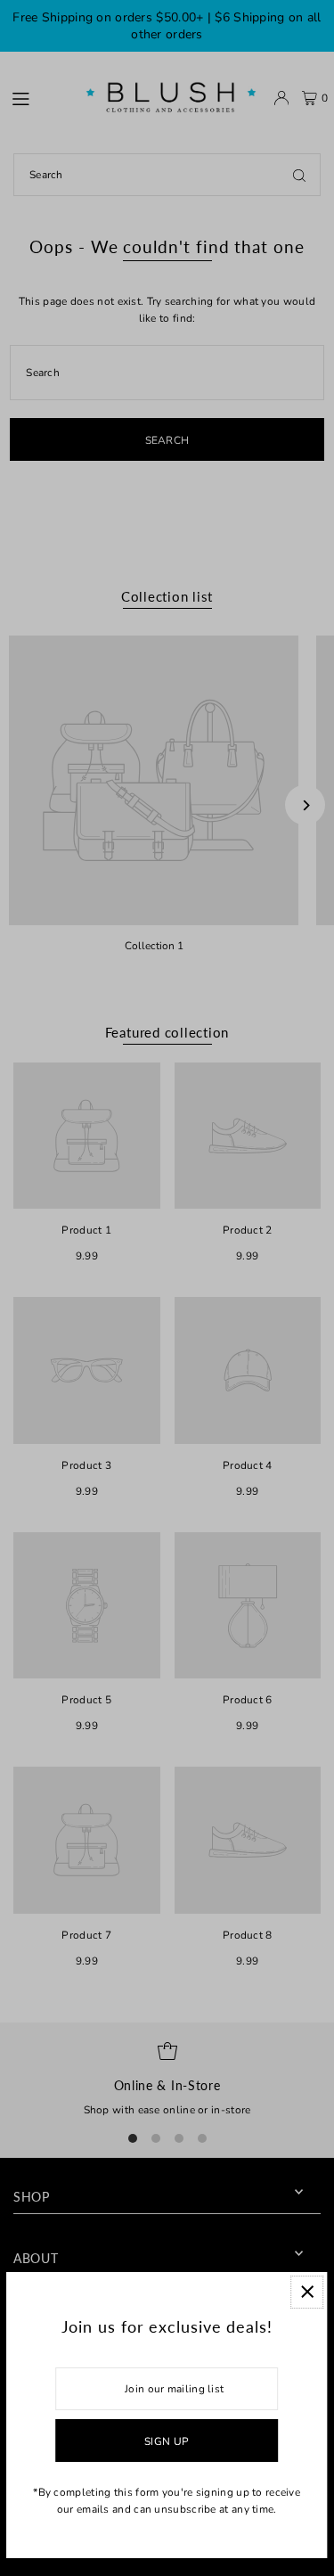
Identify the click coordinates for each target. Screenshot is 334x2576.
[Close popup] (307, 2292)
